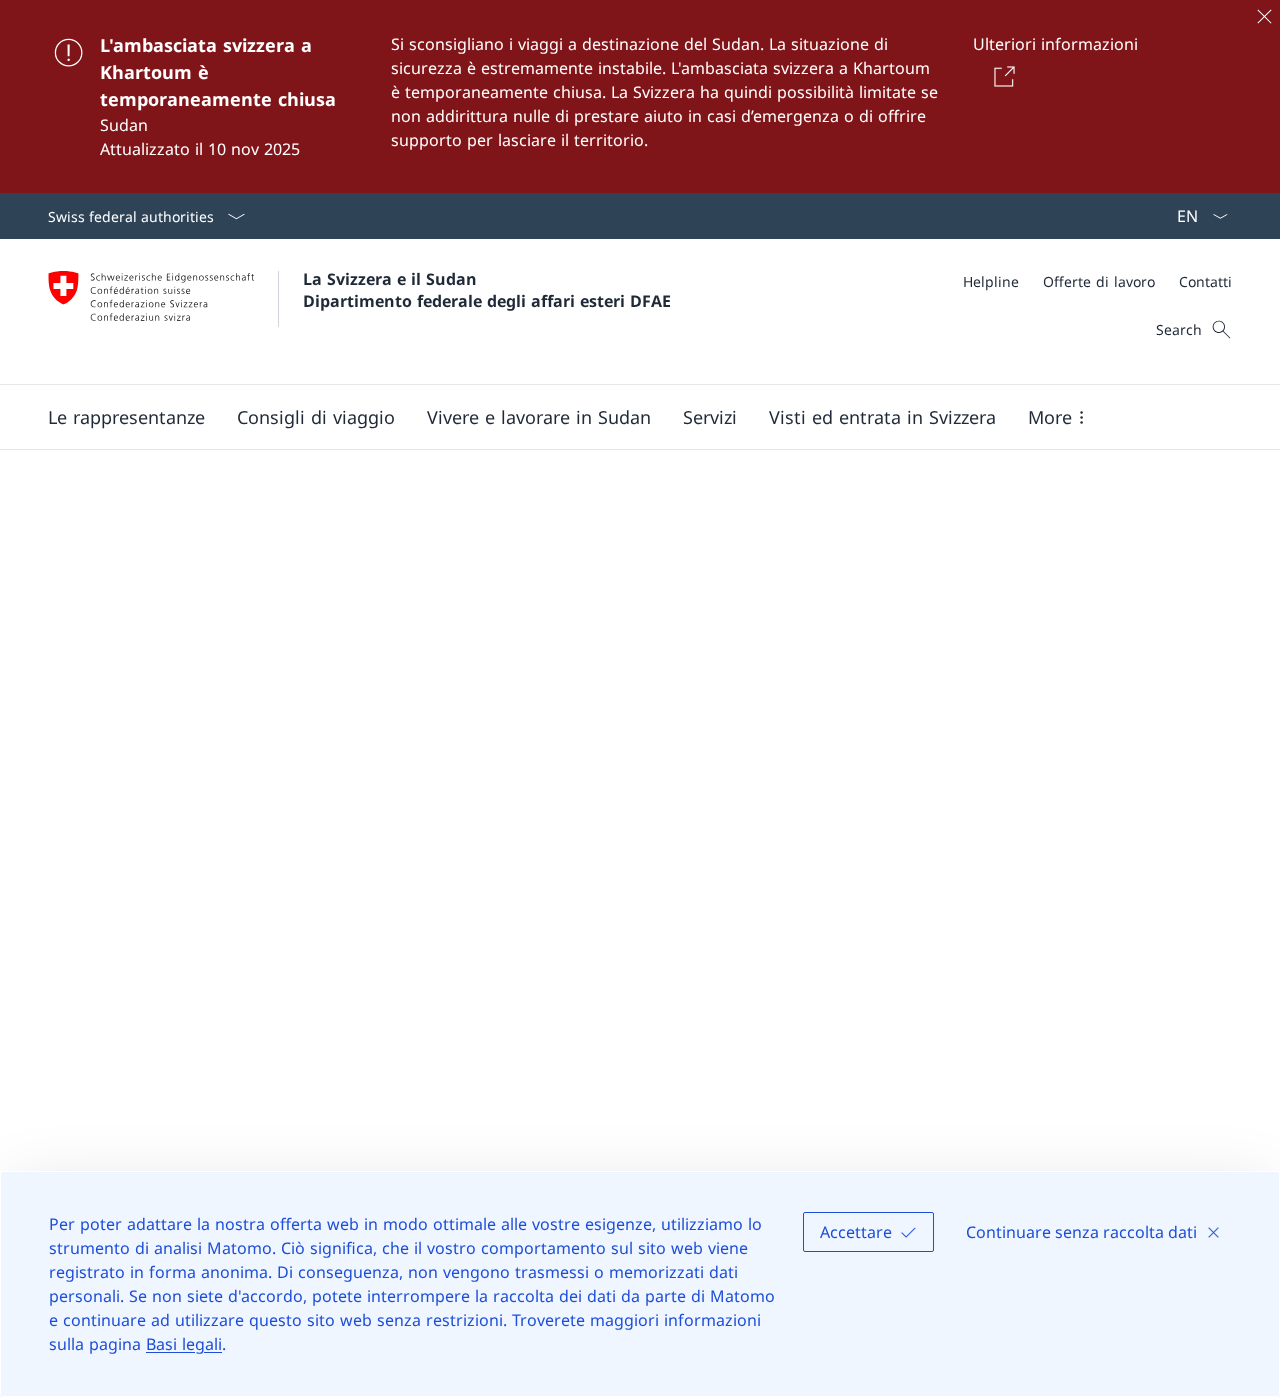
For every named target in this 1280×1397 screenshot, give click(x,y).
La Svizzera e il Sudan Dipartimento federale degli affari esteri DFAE (487, 290)
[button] (126, 417)
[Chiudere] (1264, 16)
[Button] (1000, 76)
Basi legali (184, 1344)
